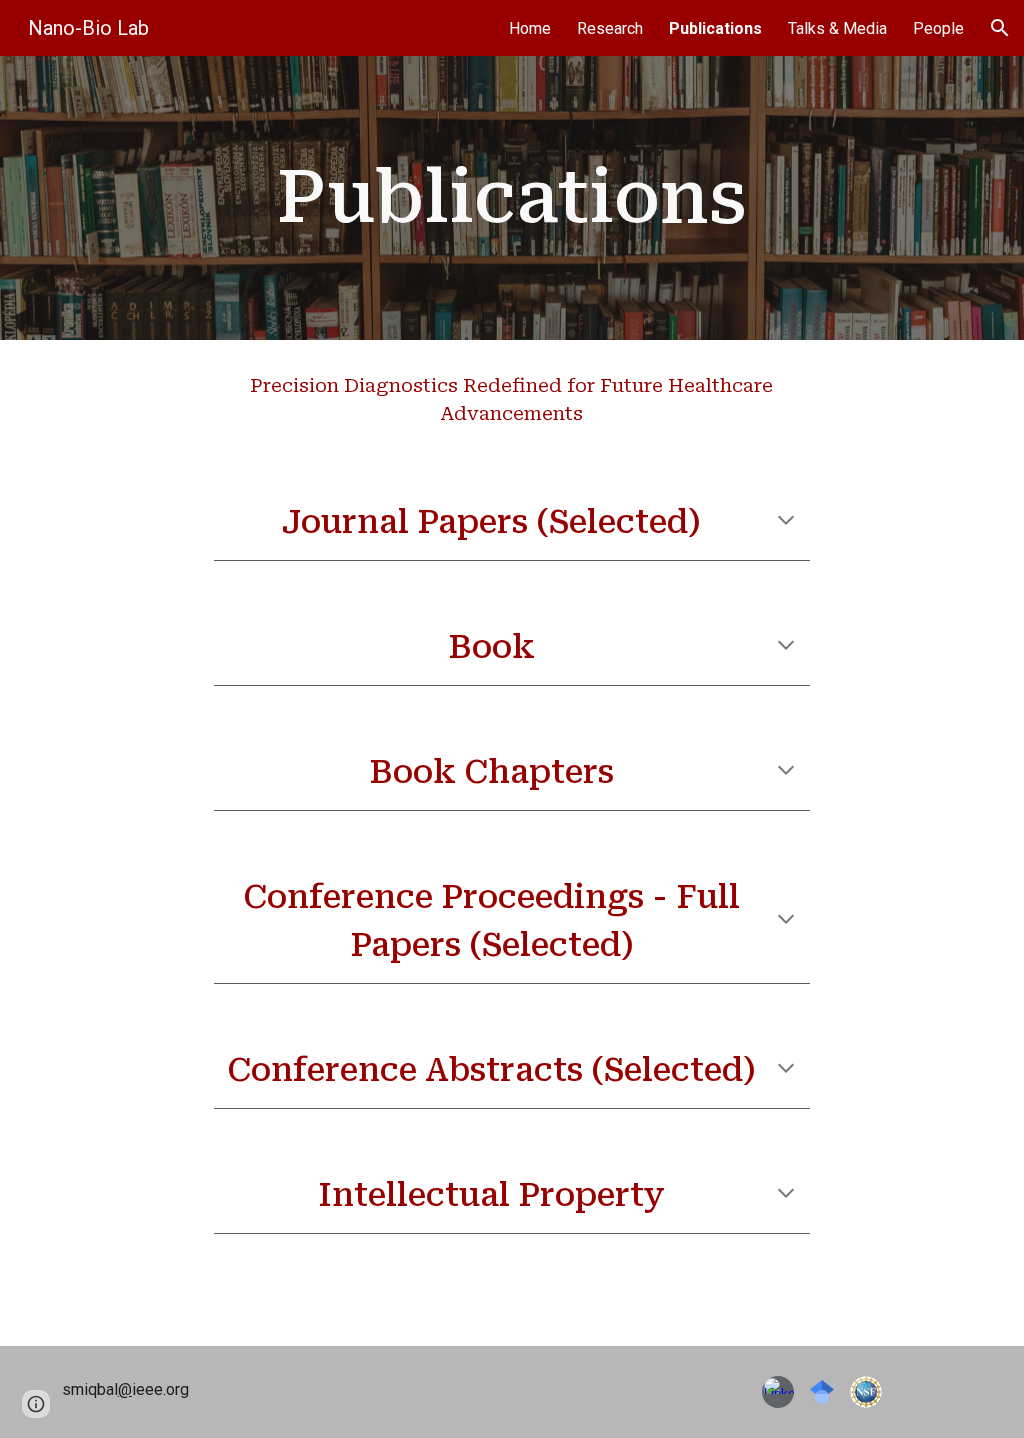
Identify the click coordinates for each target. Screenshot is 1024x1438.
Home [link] (530, 28)
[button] (1000, 28)
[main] (511, 197)
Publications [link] (715, 28)
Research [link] (610, 28)
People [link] (938, 28)
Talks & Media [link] (837, 28)
